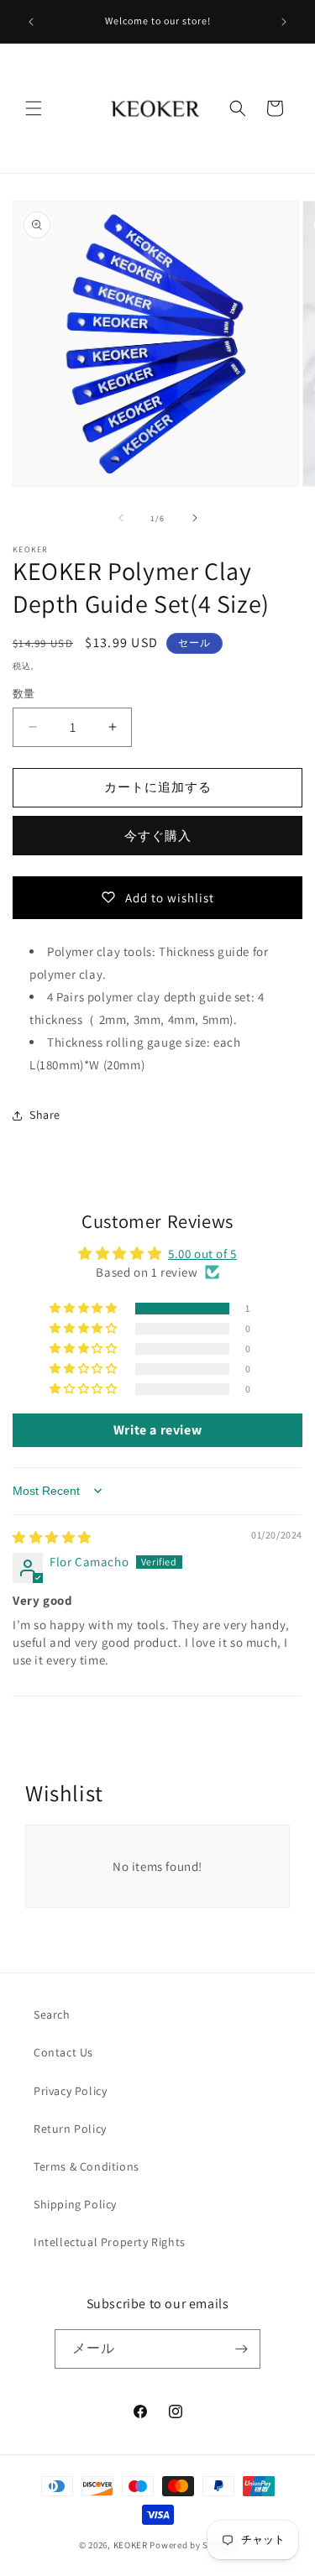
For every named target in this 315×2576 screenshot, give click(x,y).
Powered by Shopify (193, 2545)
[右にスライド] (195, 518)
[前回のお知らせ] (31, 22)
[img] (52, 1537)
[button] (34, 108)
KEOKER (131, 2545)
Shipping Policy (75, 2204)
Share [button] (45, 1115)
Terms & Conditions (87, 2166)
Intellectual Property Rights (110, 2242)
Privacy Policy (70, 2091)
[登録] (241, 2349)
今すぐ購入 (158, 836)
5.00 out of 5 (202, 1254)
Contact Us (63, 2052)
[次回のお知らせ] (284, 22)
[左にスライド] (121, 518)
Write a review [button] (157, 1430)
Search (52, 2014)
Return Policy (70, 2129)
